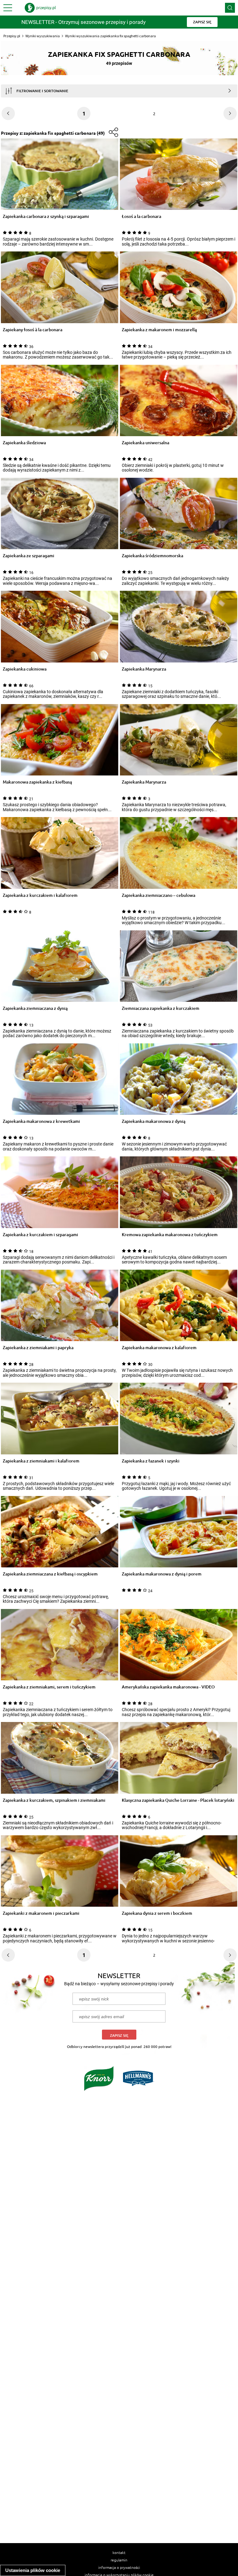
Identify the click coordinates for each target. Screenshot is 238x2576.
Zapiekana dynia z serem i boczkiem (157, 1913)
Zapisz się (119, 2035)
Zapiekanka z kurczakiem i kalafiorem (40, 895)
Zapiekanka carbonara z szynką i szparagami (46, 217)
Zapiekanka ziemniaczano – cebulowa (159, 895)
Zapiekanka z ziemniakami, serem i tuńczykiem (49, 1687)
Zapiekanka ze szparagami (29, 556)
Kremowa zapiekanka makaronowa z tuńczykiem (170, 1235)
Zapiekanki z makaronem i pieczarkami (41, 1913)
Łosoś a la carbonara (141, 217)
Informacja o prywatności (119, 2567)
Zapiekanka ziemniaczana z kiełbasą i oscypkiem (50, 1574)
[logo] (40, 8)
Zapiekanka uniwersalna (145, 443)
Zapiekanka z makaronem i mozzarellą (159, 330)
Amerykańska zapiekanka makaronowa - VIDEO (168, 1687)
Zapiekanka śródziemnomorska (152, 556)
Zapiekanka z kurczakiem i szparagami (40, 1235)
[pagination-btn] (230, 113)
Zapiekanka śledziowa (24, 443)
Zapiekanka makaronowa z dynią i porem (162, 1574)
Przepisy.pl (12, 36)
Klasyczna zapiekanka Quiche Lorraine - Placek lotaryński (178, 1800)
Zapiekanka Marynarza (144, 669)
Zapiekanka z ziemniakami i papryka (38, 1348)
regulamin (119, 2560)
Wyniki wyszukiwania (43, 36)
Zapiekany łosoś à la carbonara (33, 330)
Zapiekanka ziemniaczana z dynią (35, 1008)
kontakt (119, 2552)
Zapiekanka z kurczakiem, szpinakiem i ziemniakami (54, 1800)
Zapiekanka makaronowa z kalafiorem (159, 1348)
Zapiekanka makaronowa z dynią (154, 1121)
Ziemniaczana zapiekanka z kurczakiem (161, 1008)
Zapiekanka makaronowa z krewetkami (41, 1121)
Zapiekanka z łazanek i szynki (151, 1461)
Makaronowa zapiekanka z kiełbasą (37, 782)
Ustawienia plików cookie (33, 2570)
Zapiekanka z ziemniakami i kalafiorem (41, 1461)
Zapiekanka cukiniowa (25, 669)
